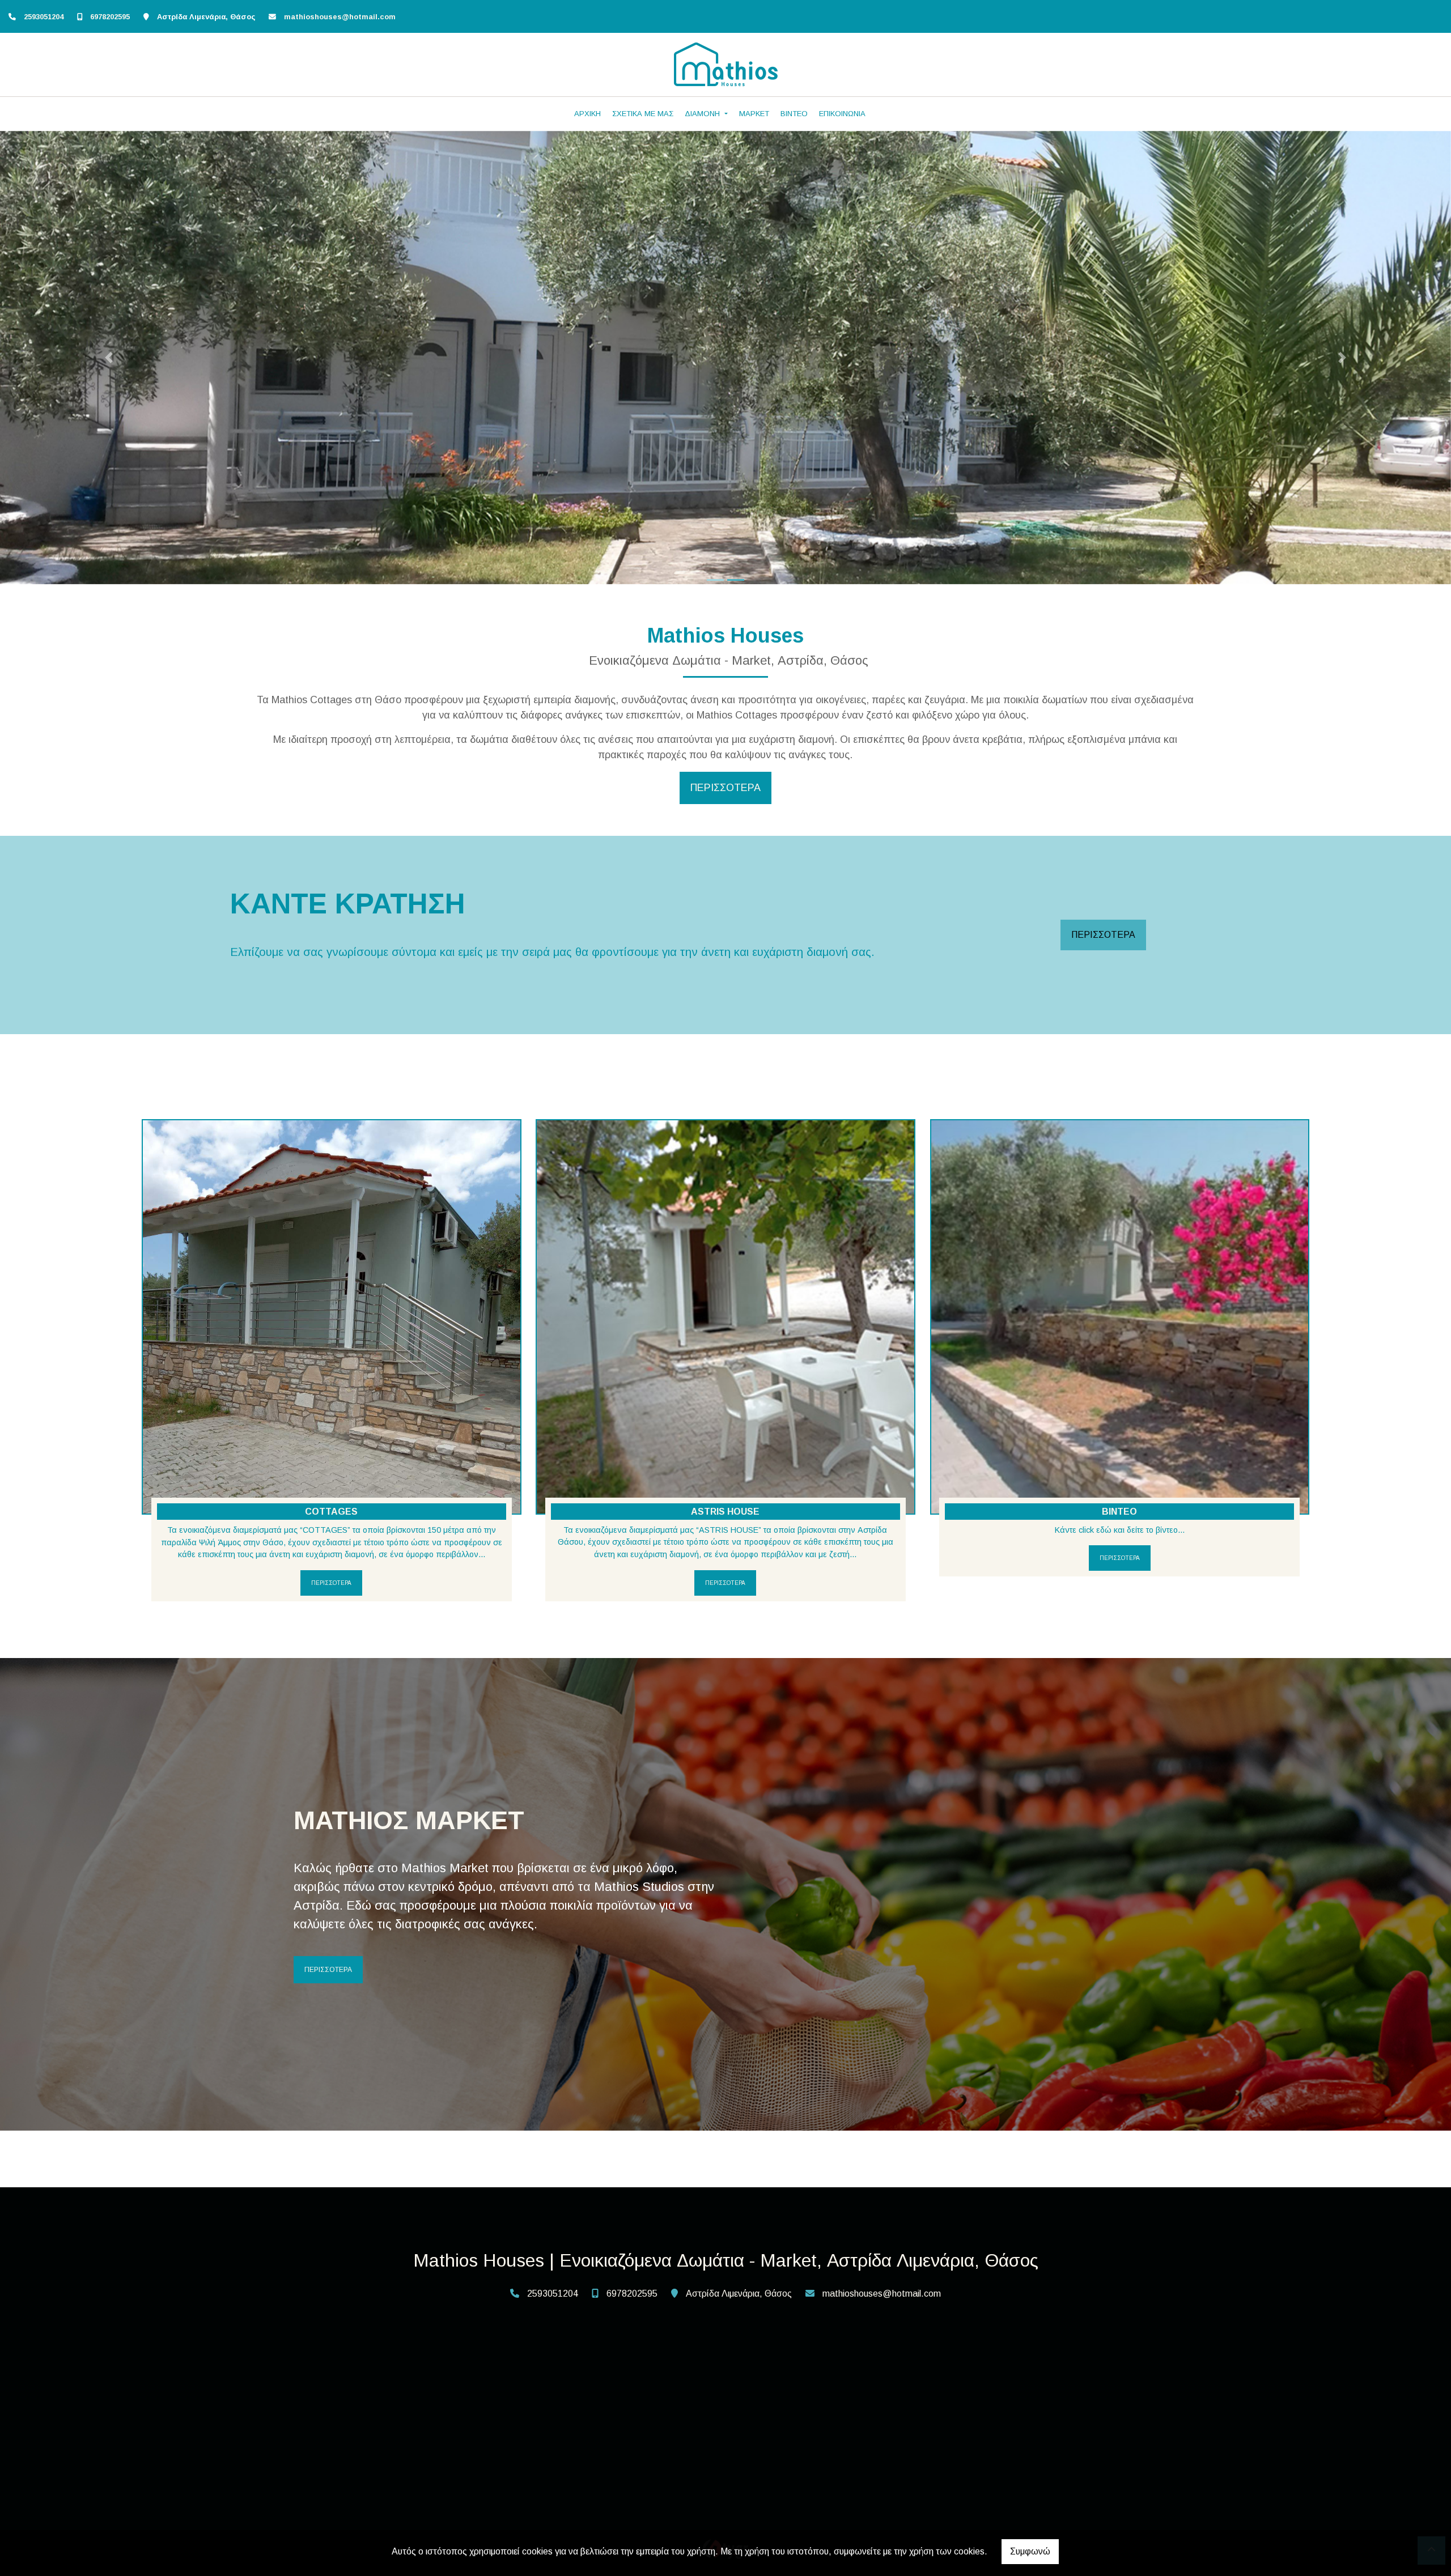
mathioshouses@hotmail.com (340, 17)
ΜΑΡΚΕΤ (754, 114)
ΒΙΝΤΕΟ (794, 114)
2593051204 (44, 17)
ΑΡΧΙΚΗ (587, 114)
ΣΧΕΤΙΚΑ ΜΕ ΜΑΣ (643, 114)
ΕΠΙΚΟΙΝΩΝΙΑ (842, 114)
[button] (109, 358)
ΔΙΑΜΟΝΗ (703, 114)
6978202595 (110, 17)
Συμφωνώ (1030, 2551)
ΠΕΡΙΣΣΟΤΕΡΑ (1103, 935)
